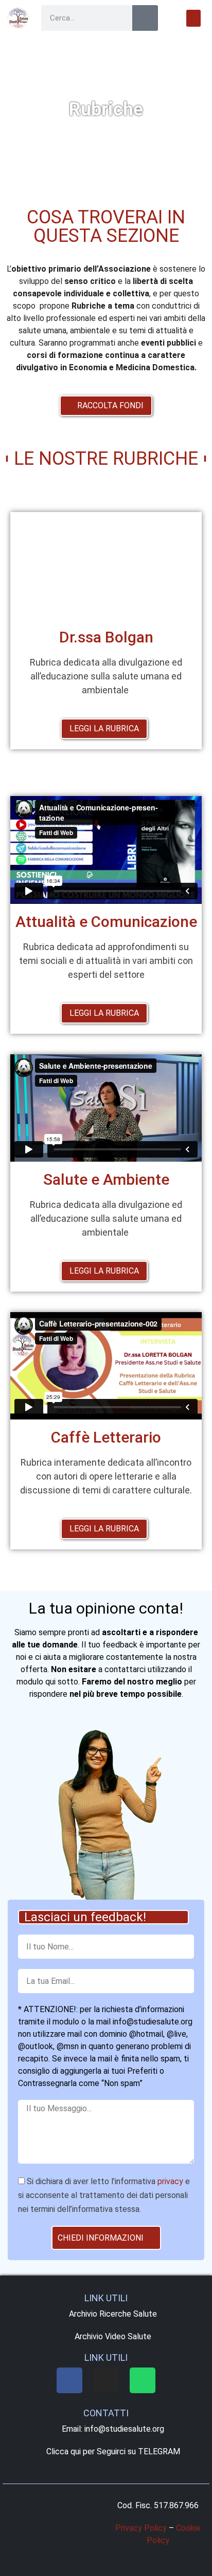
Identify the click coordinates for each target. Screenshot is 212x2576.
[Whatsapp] (143, 2380)
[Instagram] (106, 2380)
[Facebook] (69, 2380)
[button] (193, 18)
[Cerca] (145, 18)
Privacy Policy (141, 2528)
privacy (170, 2182)
